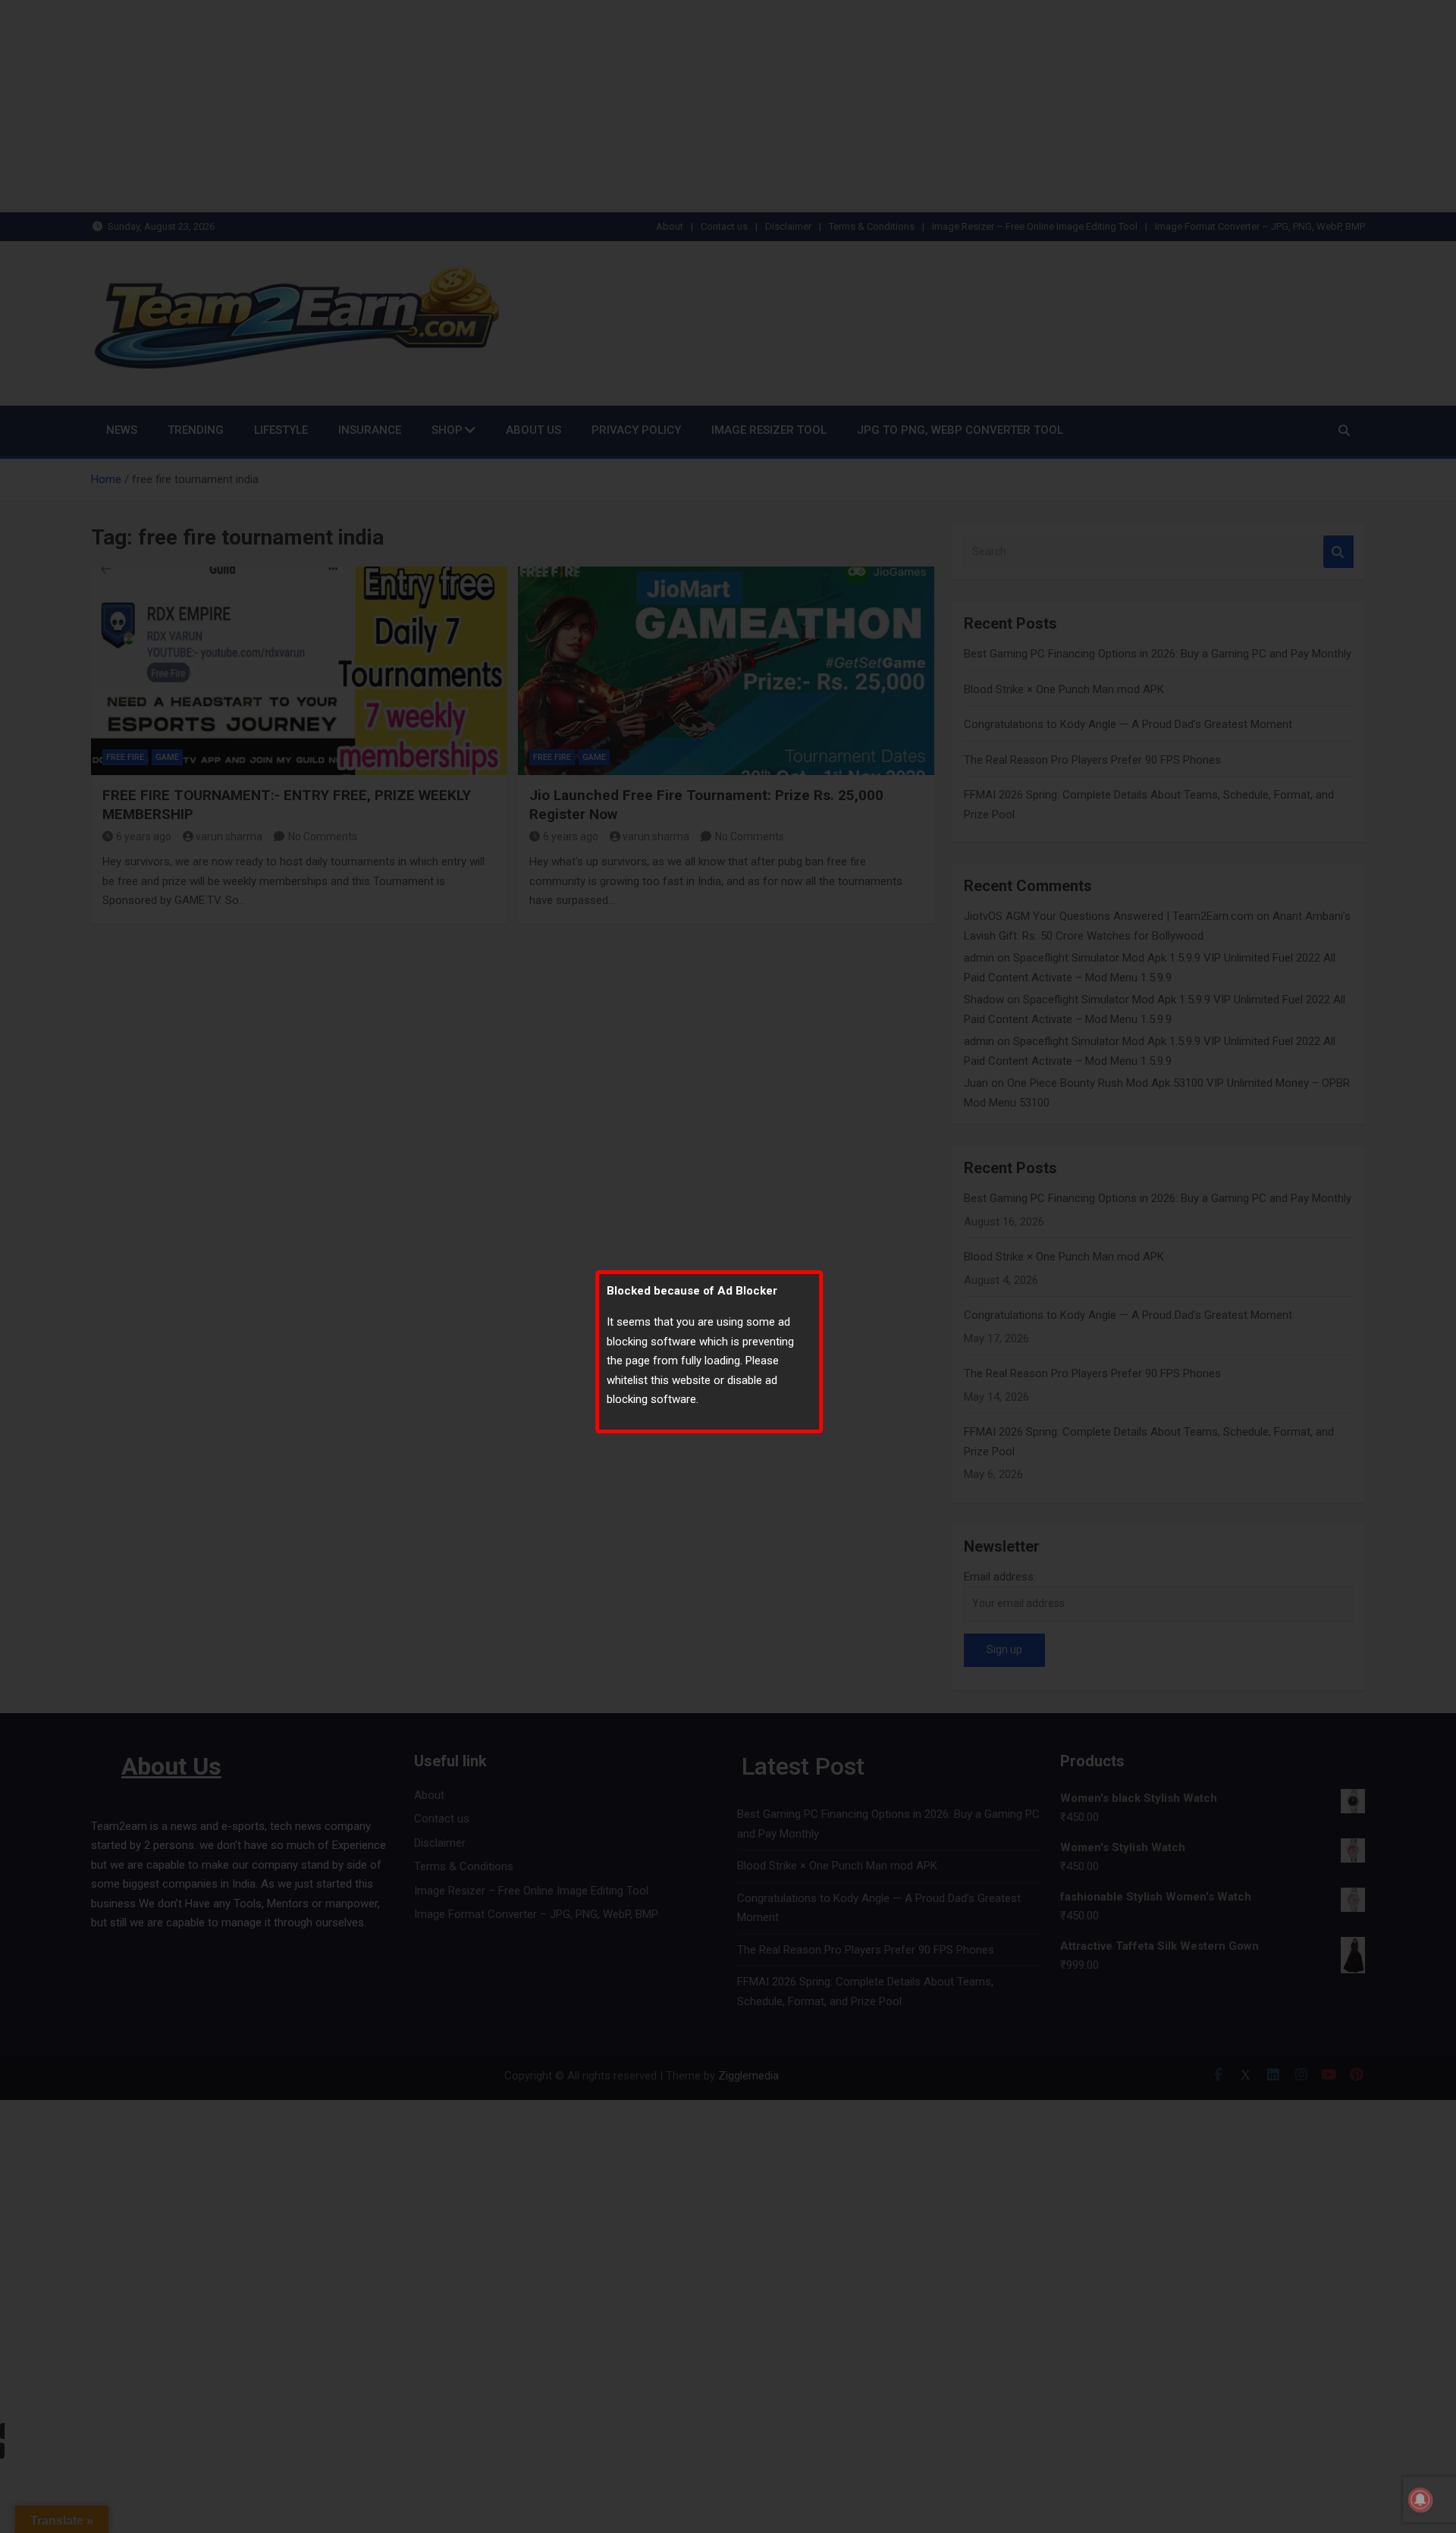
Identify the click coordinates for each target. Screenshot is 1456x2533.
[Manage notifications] (1420, 2500)
